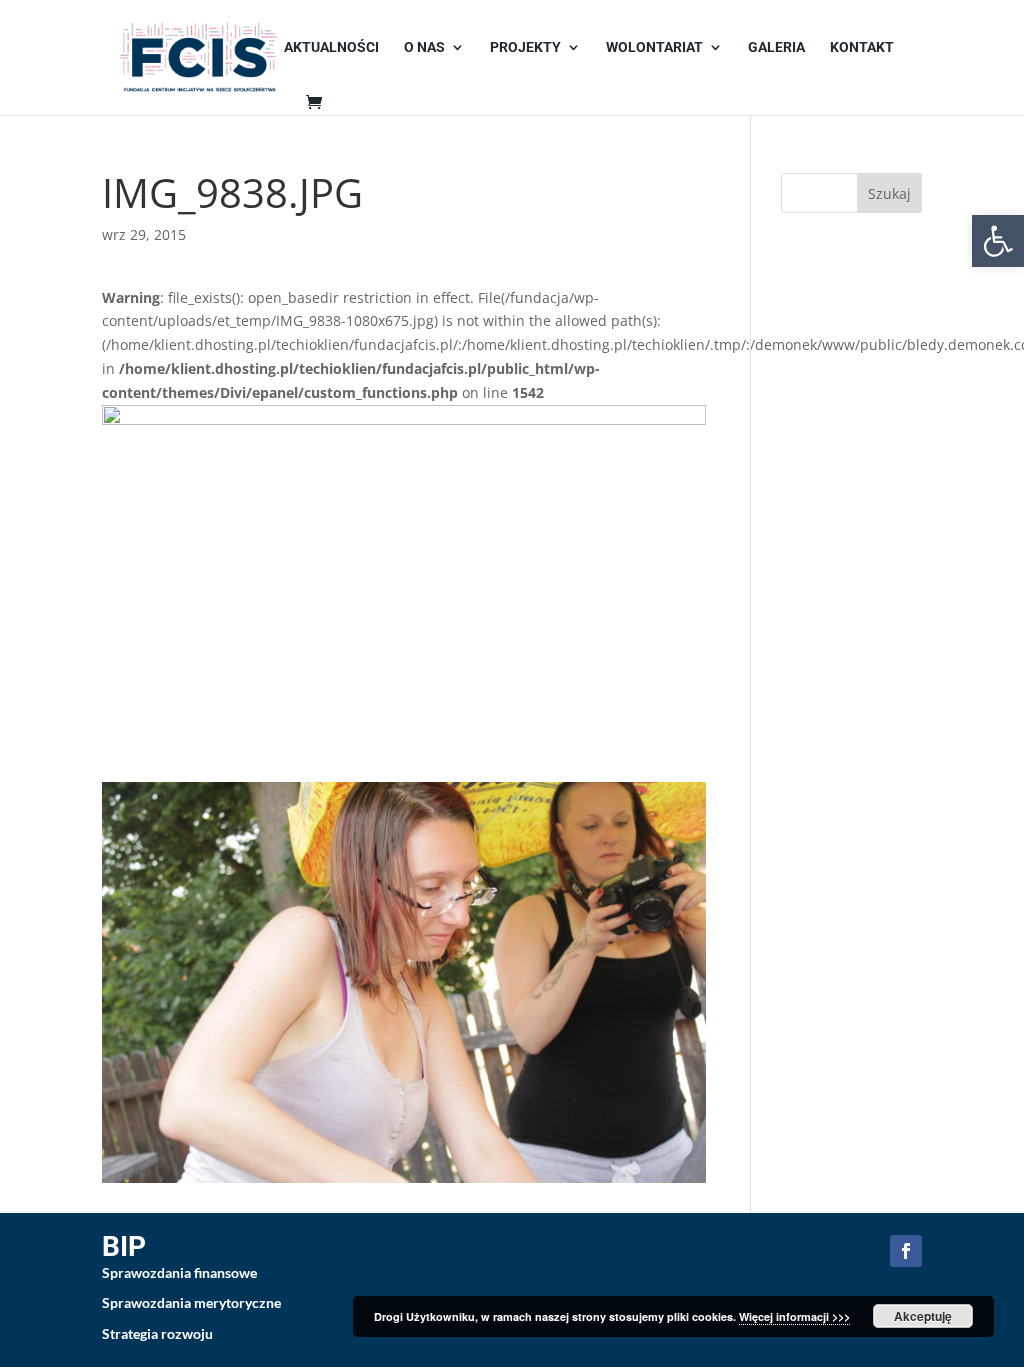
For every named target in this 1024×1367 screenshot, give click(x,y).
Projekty (525, 47)
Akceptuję (923, 1316)
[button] (998, 241)
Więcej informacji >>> (794, 1316)
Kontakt (862, 47)
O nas (424, 47)
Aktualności (331, 47)
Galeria (776, 47)
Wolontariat (654, 47)
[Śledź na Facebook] (906, 1251)
